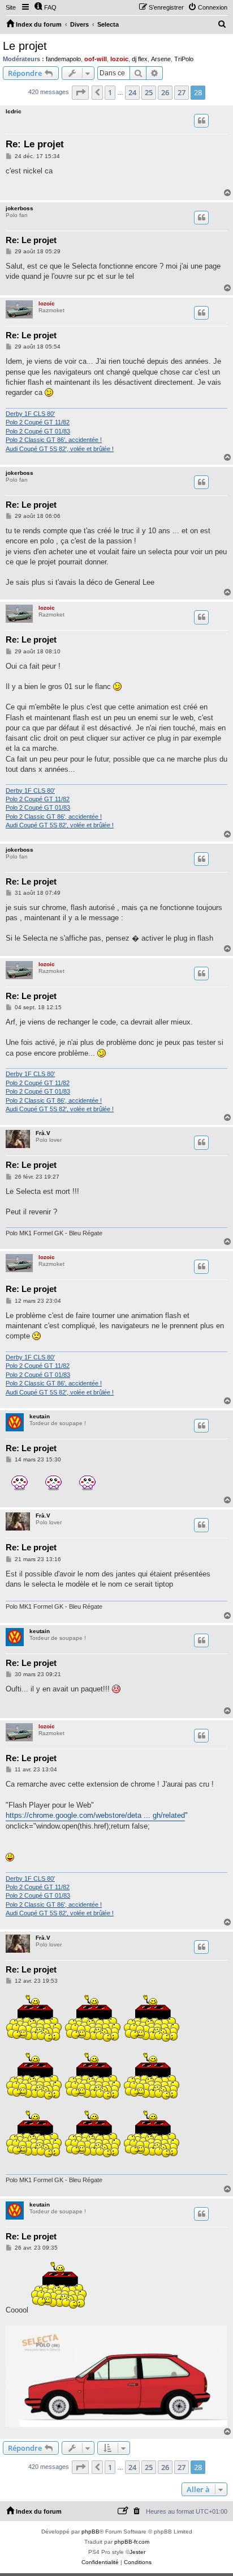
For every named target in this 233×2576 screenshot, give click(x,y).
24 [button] (132, 92)
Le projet (25, 46)
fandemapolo (63, 59)
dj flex (140, 59)
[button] (80, 92)
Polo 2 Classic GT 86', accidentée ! (54, 440)
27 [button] (182, 92)
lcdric (14, 111)
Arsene (161, 59)
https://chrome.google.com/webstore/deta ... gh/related (95, 1815)
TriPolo (184, 59)
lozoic (119, 59)
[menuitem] (45, 7)
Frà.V (43, 1133)
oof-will (96, 59)
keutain (40, 1416)
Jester (137, 2552)
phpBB (90, 2532)
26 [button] (165, 92)
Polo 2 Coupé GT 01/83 (38, 431)
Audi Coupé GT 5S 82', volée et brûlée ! (60, 449)
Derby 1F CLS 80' (30, 414)
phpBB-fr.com (132, 2542)
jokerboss (20, 208)
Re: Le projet (35, 144)
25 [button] (149, 92)
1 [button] (110, 92)
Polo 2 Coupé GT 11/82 (38, 422)
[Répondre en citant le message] (201, 121)
